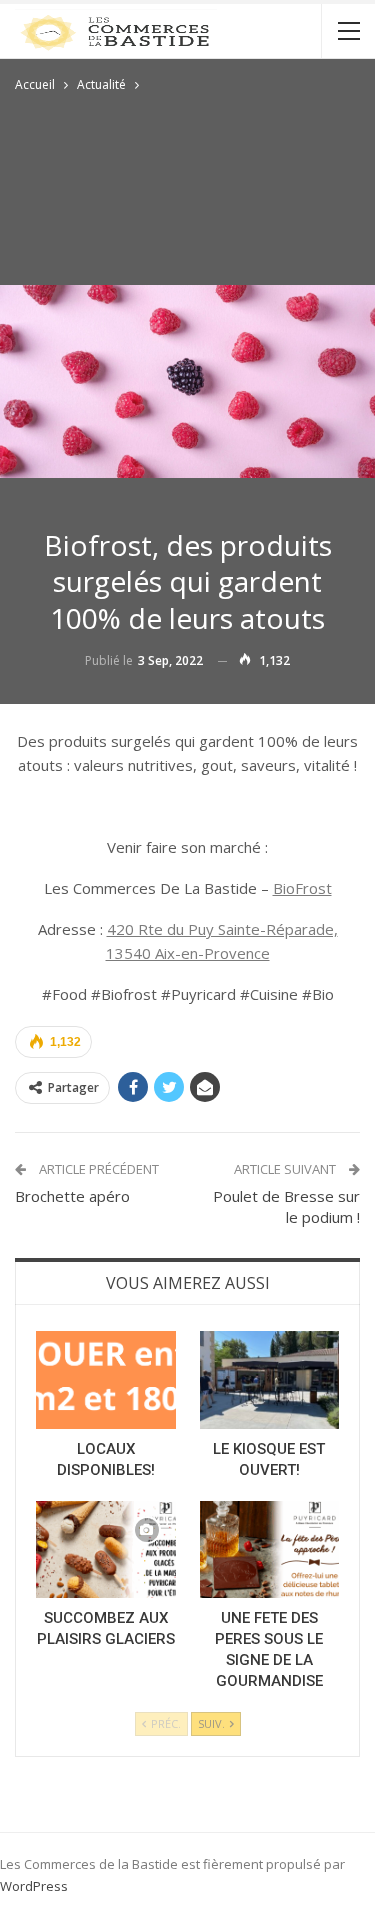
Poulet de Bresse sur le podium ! (286, 1206)
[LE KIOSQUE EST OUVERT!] (270, 1380)
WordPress (34, 1886)
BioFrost (302, 888)
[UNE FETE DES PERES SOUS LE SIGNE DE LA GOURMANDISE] (270, 1550)
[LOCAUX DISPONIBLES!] (106, 1380)
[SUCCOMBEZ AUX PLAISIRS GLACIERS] (106, 1550)
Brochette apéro (72, 1196)
